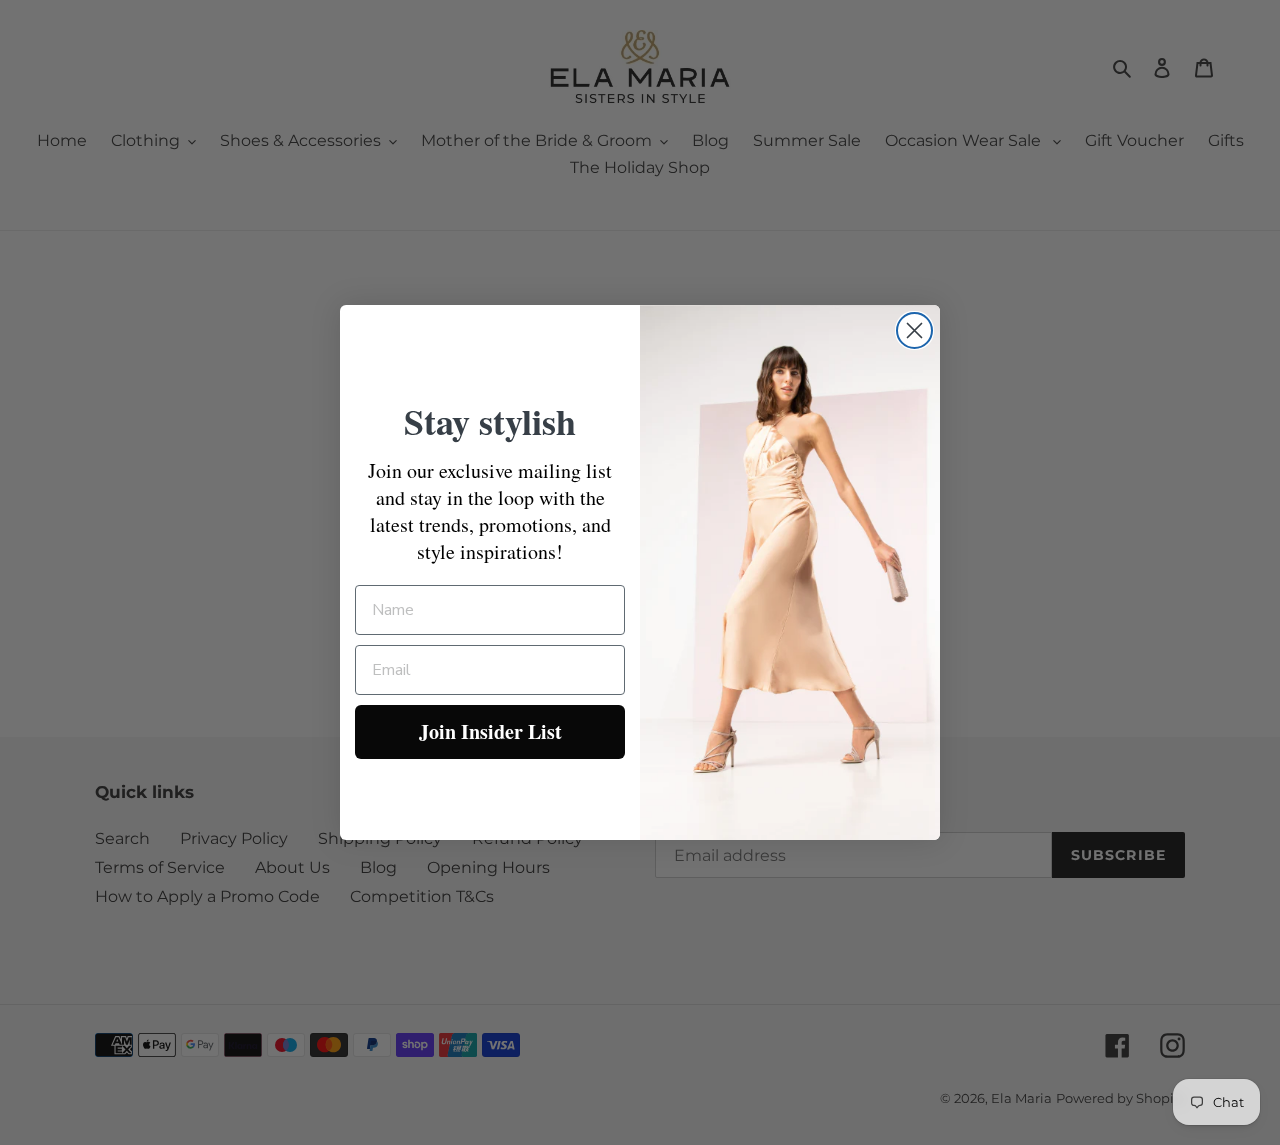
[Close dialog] (914, 330)
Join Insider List (490, 731)
